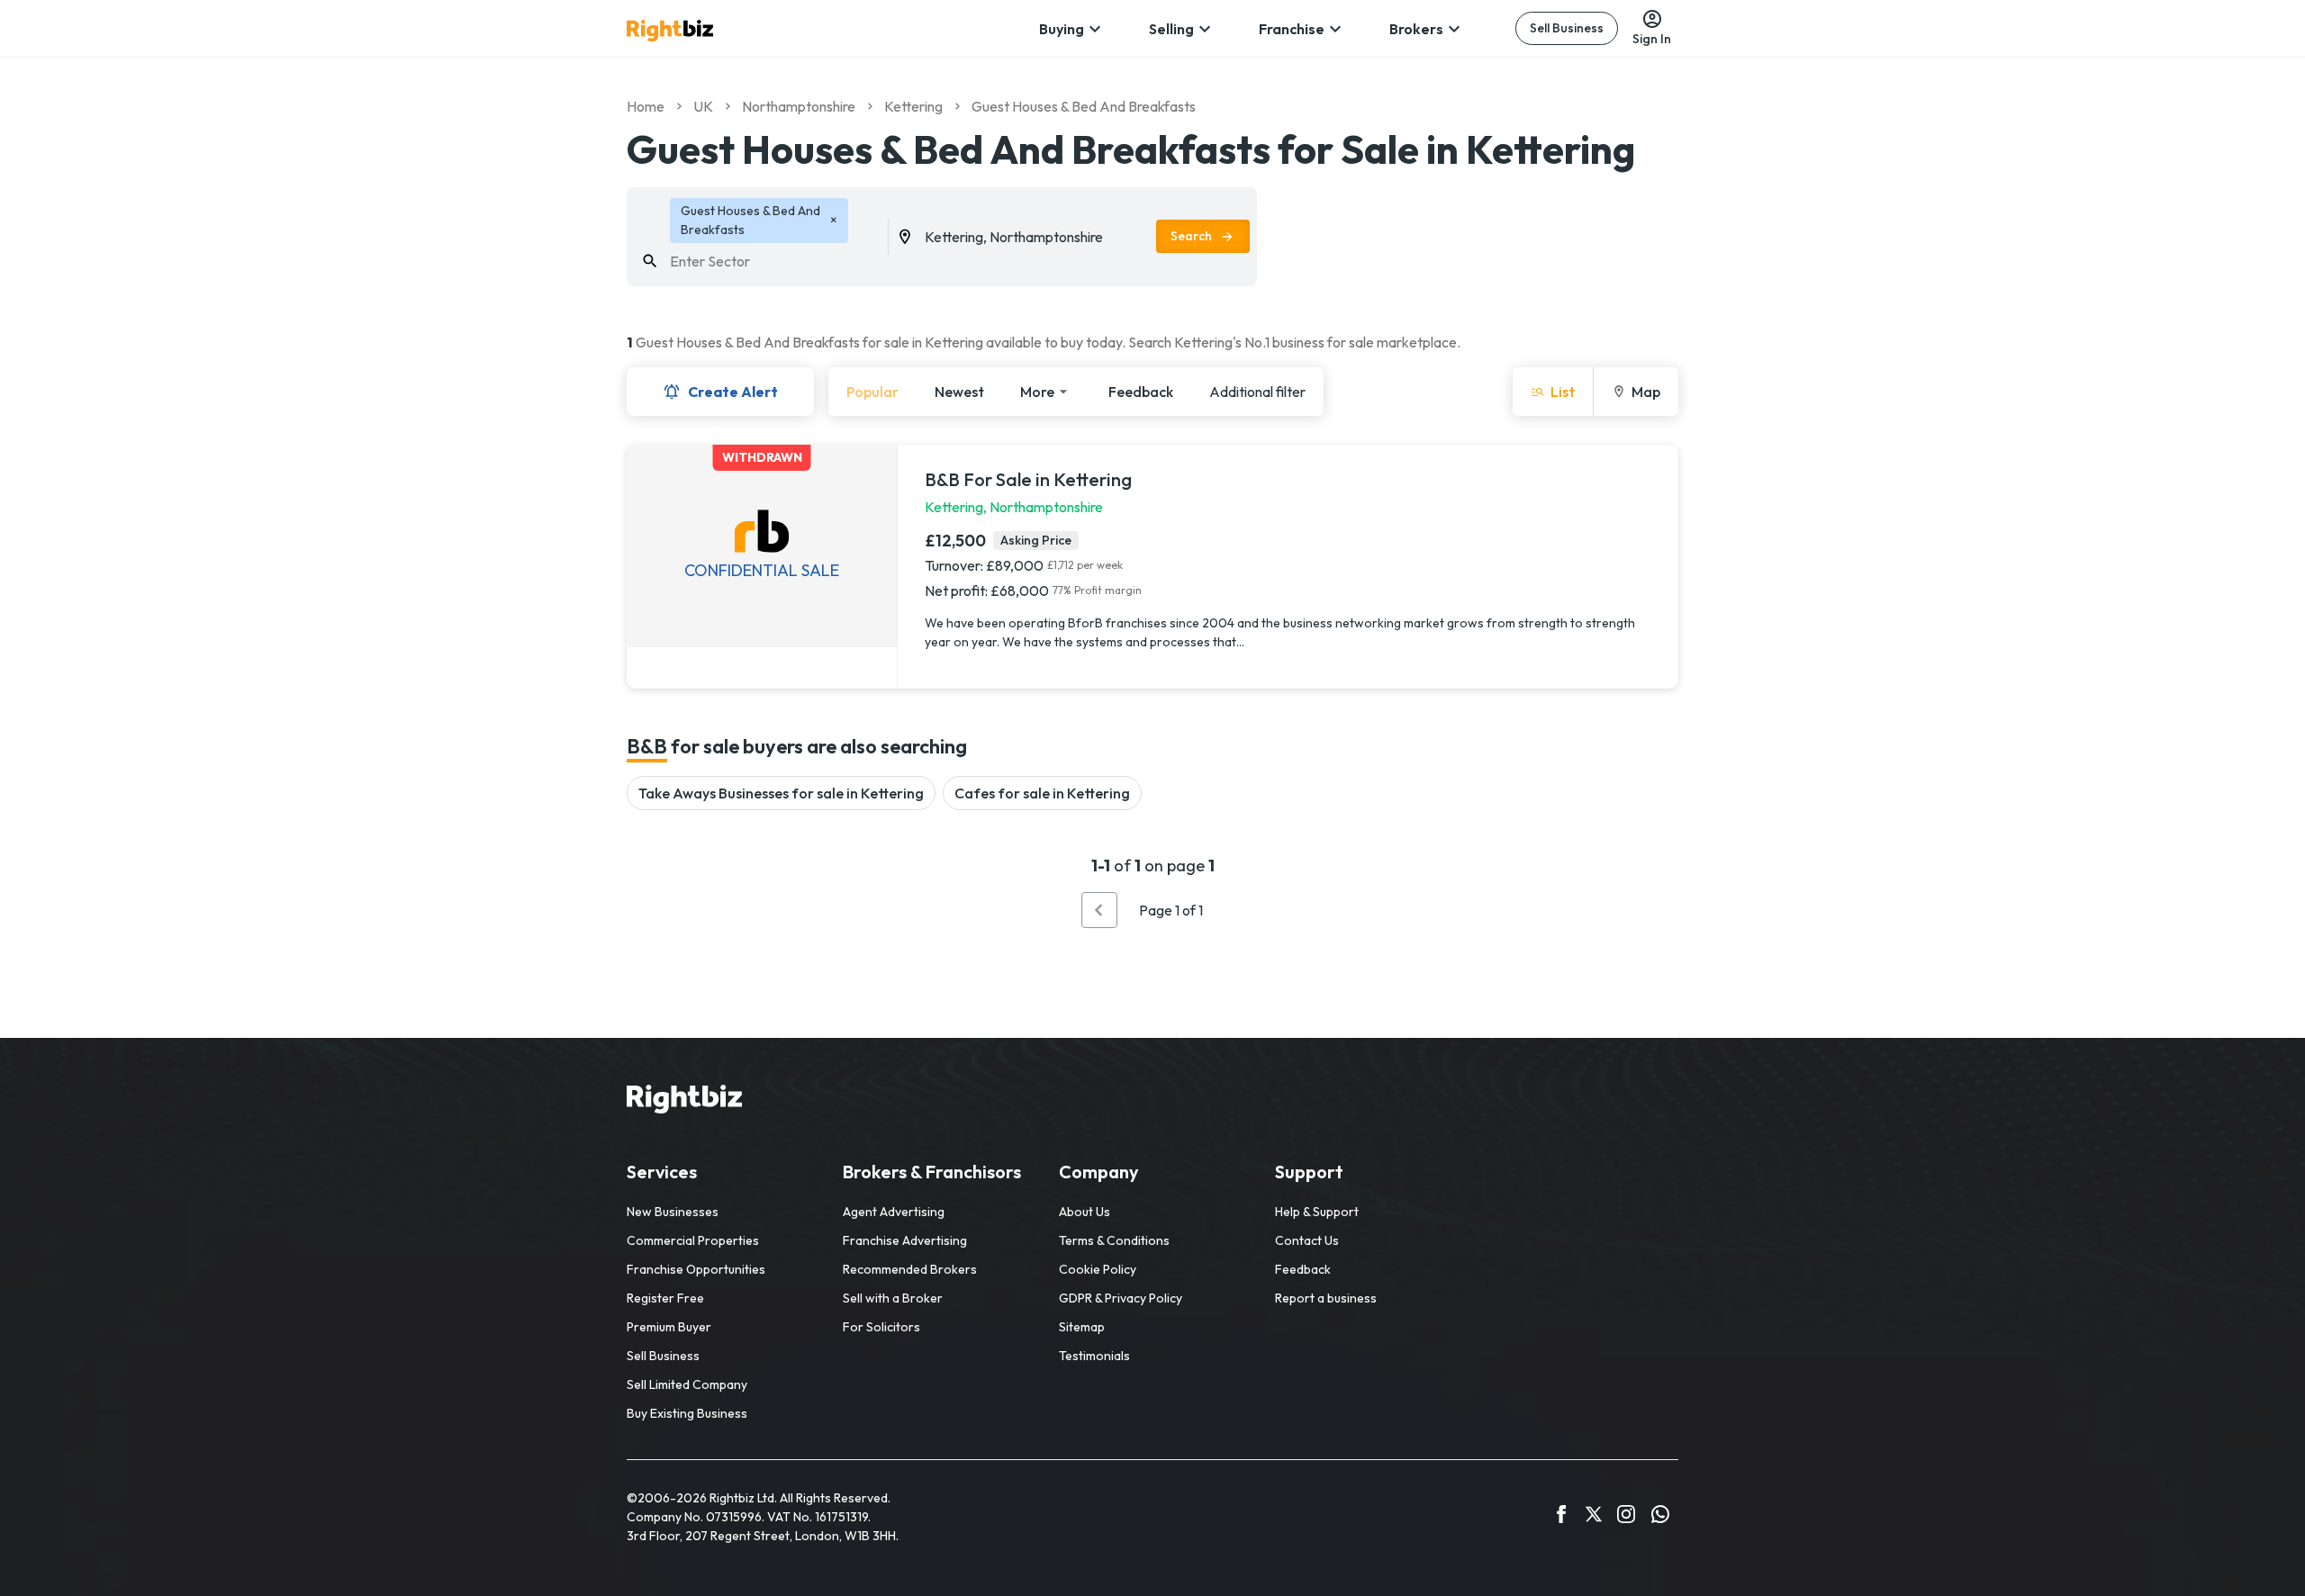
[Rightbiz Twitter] (1594, 1517)
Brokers (1416, 29)
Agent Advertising (894, 1212)
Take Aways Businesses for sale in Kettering (781, 793)
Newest (959, 392)
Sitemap (1082, 1327)
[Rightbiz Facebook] (1561, 1517)
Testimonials (1094, 1356)
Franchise (1292, 29)
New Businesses (673, 1212)
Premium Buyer (669, 1327)
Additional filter (1257, 392)
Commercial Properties (693, 1240)
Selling (1171, 29)
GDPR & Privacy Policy (1121, 1298)
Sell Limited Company (687, 1384)
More (1037, 392)
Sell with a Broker (893, 1298)
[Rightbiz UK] (670, 31)
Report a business (1326, 1298)
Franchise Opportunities (696, 1269)
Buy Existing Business (687, 1413)
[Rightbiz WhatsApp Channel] (1660, 1517)
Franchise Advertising (905, 1240)
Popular (872, 392)
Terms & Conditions (1114, 1240)
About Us (1085, 1212)
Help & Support (1317, 1212)
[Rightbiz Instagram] (1626, 1517)
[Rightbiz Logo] (684, 1102)
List (1563, 392)
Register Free (665, 1298)
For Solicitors (881, 1327)
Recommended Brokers (910, 1269)
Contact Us (1307, 1240)
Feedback (1141, 392)
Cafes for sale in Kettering (1042, 793)
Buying (1062, 29)
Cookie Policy (1098, 1269)
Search (1191, 236)
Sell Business (1567, 28)
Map (1646, 392)
